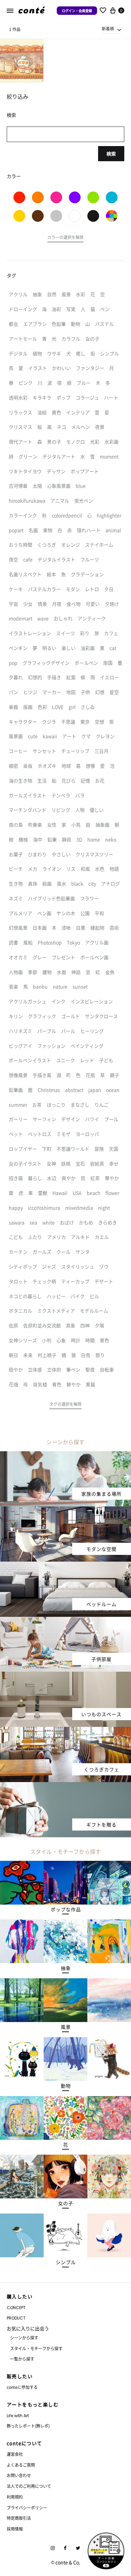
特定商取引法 (19, 2518)
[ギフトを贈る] (65, 1786)
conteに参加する (22, 2387)
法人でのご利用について (29, 2486)
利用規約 (15, 2497)
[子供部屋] (65, 1621)
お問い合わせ (19, 2475)
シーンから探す (24, 2338)
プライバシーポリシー (27, 2508)
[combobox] (112, 29)
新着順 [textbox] (108, 28)
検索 (111, 153)
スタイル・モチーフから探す (36, 2348)
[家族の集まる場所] (65, 1455)
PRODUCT (16, 2318)
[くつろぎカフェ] (65, 1731)
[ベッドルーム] (65, 1566)
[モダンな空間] (65, 1510)
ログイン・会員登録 (77, 11)
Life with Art (18, 2416)
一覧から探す (22, 2359)
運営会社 (15, 2454)
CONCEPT (16, 2308)
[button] (65, 238)
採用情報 (15, 2529)
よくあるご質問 (21, 2465)
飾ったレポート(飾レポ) (28, 2426)
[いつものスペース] (65, 1676)
